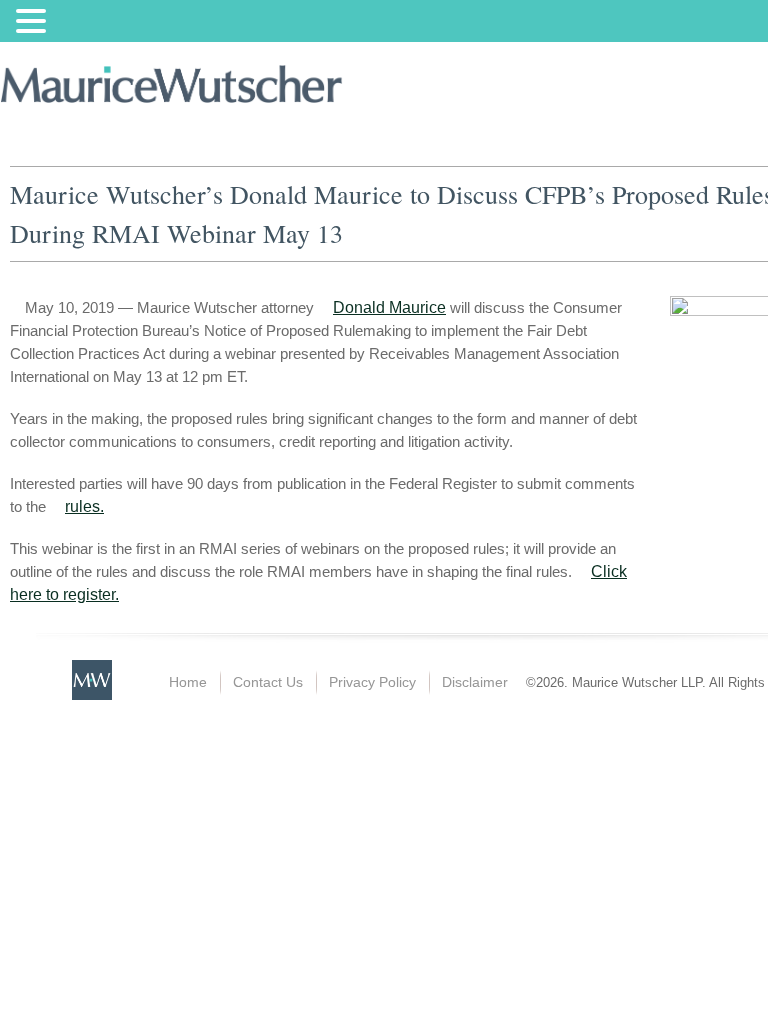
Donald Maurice (389, 307)
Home (188, 682)
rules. (84, 506)
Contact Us (268, 682)
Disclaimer (475, 682)
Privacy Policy (372, 682)
